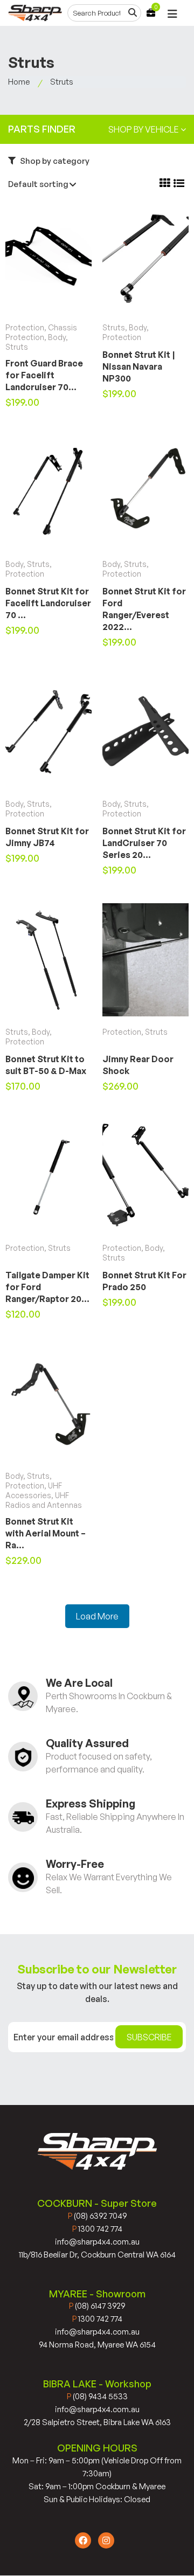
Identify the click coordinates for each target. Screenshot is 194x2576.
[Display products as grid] (165, 183)
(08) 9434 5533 (97, 2396)
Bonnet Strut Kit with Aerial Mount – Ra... (46, 1533)
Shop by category (54, 161)
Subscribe (149, 2037)
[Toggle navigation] (172, 14)
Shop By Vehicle (144, 129)
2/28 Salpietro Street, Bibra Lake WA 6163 (97, 2422)
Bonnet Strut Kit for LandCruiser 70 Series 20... (144, 843)
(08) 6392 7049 (97, 2216)
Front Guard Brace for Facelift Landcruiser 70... (44, 375)
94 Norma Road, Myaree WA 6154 (97, 2345)
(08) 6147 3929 (97, 2306)
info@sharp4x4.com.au (97, 2242)
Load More (97, 1616)
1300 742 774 (97, 2229)
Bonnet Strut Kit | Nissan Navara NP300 (139, 366)
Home (19, 82)
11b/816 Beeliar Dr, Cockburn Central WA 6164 (97, 2255)
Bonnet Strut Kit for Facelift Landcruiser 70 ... (48, 603)
